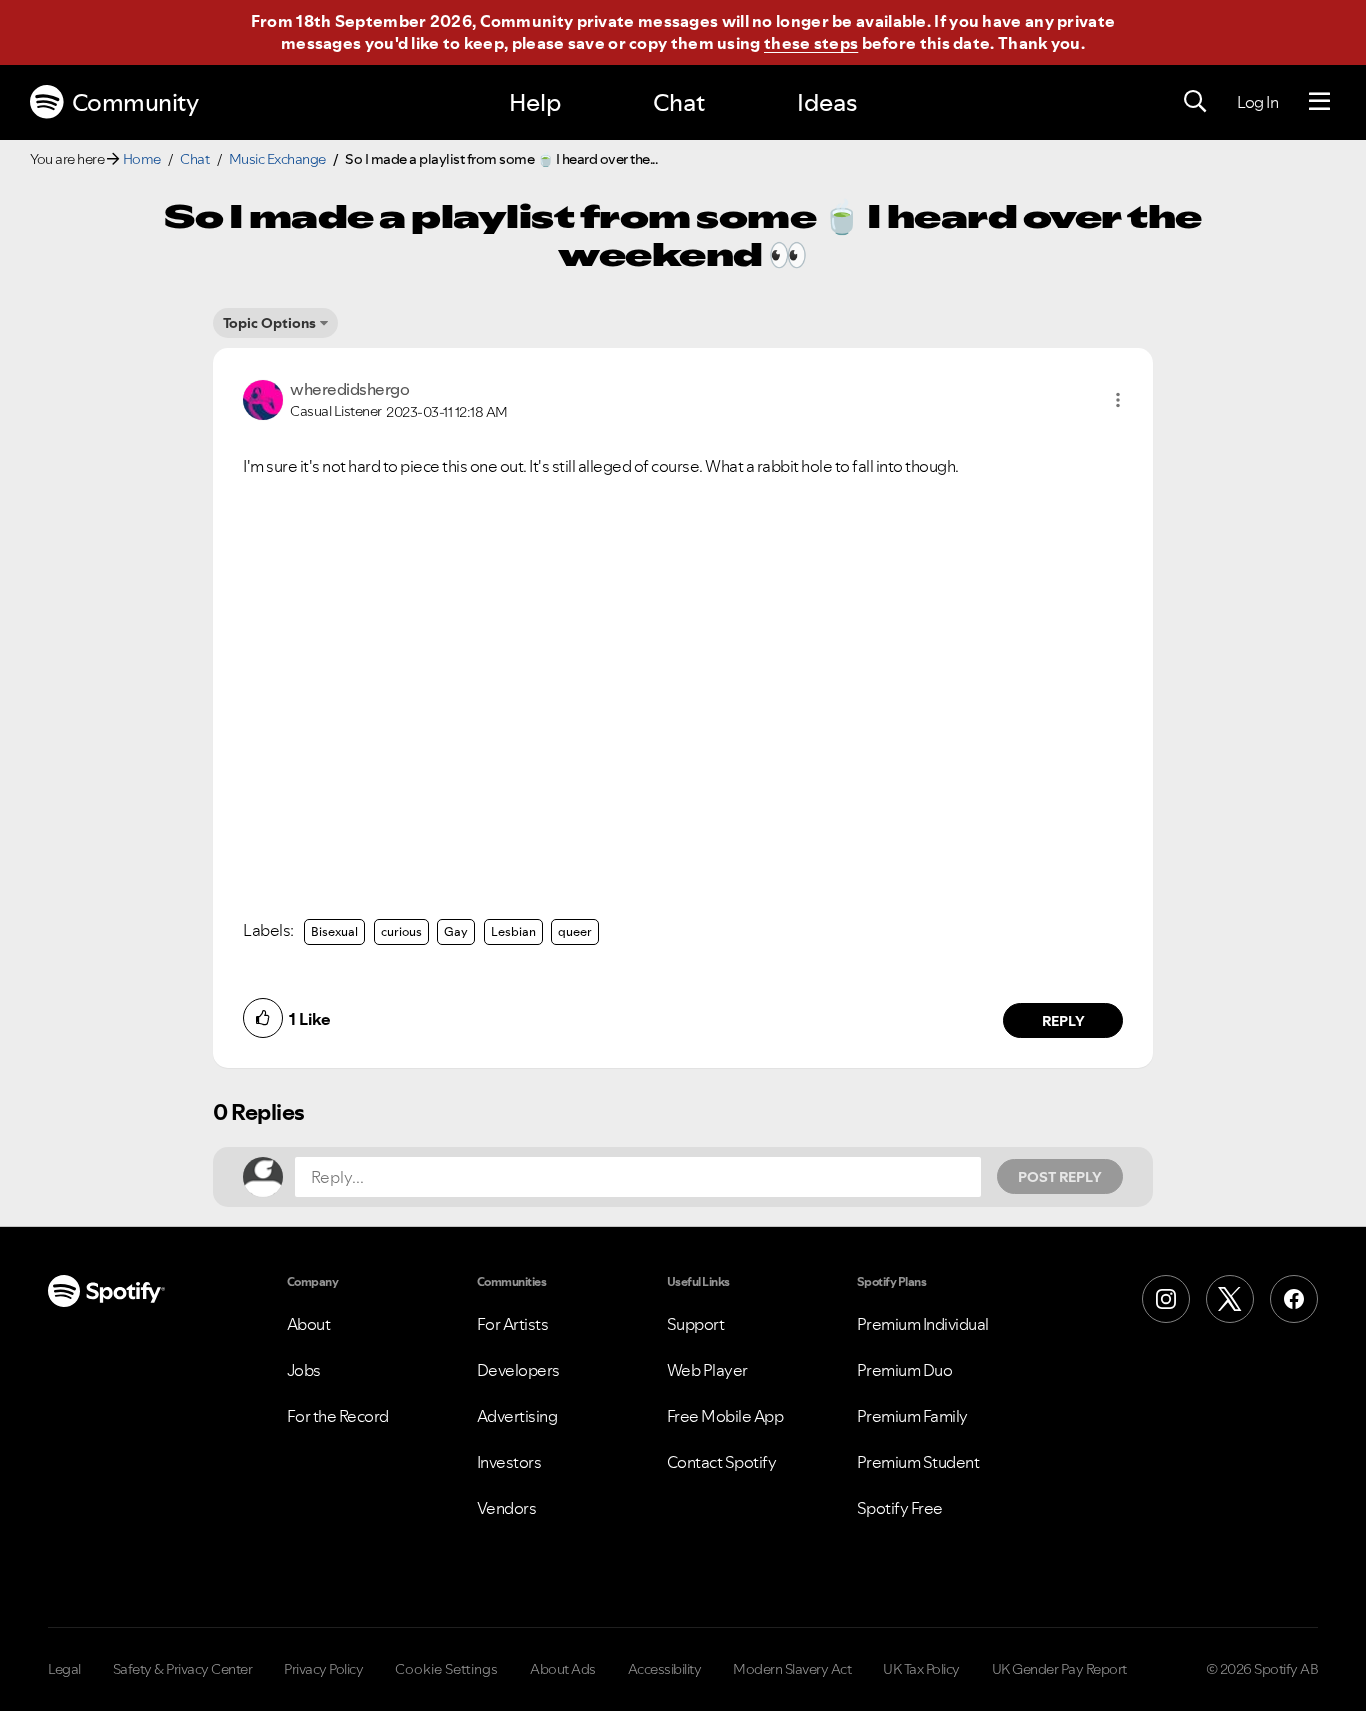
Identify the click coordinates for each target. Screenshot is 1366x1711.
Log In (1257, 102)
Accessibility (665, 1669)
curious (401, 931)
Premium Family (912, 1416)
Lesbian (513, 931)
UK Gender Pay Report (1059, 1669)
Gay (456, 931)
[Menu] (1319, 102)
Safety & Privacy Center (183, 1669)
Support (696, 1324)
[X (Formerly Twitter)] (1230, 1299)
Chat (679, 102)
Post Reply (1060, 1177)
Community (135, 102)
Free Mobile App (725, 1416)
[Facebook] (1294, 1299)
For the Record (338, 1416)
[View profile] (263, 398)
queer (575, 931)
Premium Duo (905, 1370)
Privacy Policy (323, 1669)
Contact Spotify (722, 1462)
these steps (811, 43)
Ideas (827, 102)
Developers (518, 1370)
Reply (1063, 1021)
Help (535, 102)
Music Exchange (277, 159)
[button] (1118, 400)
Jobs (304, 1370)
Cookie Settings (446, 1669)
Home (142, 159)
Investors (509, 1462)
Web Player (707, 1370)
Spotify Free (900, 1508)
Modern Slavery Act (792, 1669)
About (309, 1324)
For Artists (513, 1324)
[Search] (1195, 102)
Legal (64, 1669)
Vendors (507, 1508)
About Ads (563, 1669)
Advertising (517, 1416)
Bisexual (334, 931)
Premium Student (918, 1462)
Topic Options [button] (269, 323)
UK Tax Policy (921, 1669)
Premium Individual (923, 1324)
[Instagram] (1166, 1299)
